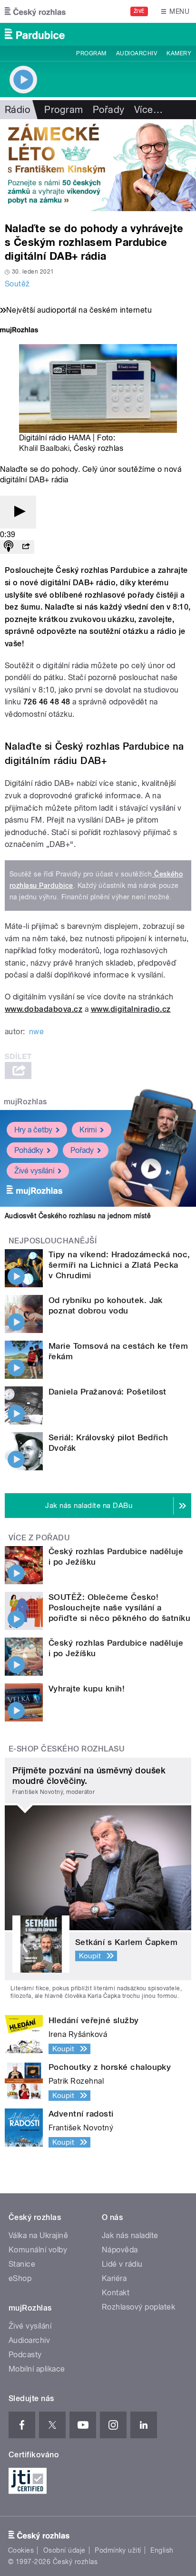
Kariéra (114, 2278)
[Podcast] (9, 547)
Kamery (179, 53)
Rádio (17, 110)
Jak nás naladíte (130, 2235)
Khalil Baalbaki (44, 448)
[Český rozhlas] (35, 11)
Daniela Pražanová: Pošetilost (108, 1392)
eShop (20, 2278)
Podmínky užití (118, 2550)
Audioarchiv (137, 53)
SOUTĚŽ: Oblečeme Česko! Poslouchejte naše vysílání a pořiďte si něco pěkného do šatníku (119, 1608)
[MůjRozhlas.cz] (19, 331)
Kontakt (116, 2293)
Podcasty (25, 2355)
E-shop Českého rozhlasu (67, 1749)
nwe (36, 1032)
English (162, 2550)
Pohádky (29, 1150)
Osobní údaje (64, 2550)
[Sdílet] (26, 547)
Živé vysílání (34, 1171)
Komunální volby (38, 2250)
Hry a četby (33, 1130)
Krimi (88, 1130)
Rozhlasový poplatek (138, 2307)
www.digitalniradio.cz (131, 1009)
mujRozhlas (25, 1102)
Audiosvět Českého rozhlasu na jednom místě (78, 1216)
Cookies (21, 2550)
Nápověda (120, 2250)
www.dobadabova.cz (44, 1009)
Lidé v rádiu (122, 2264)
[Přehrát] (18, 512)
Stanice (22, 2264)
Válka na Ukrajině (38, 2235)
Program (91, 53)
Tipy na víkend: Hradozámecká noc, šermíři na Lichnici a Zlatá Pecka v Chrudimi (119, 1265)
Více (148, 110)
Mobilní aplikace (37, 2369)
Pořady (109, 110)
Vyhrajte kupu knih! (87, 1689)
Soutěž (17, 284)
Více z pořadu (39, 1538)
